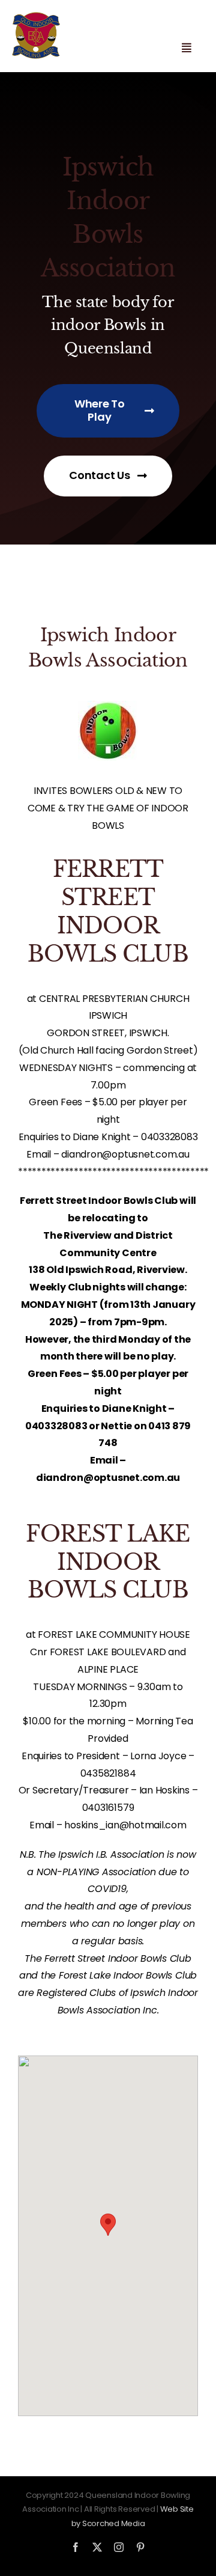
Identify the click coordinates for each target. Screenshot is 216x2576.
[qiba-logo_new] (36, 17)
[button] (108, 2225)
